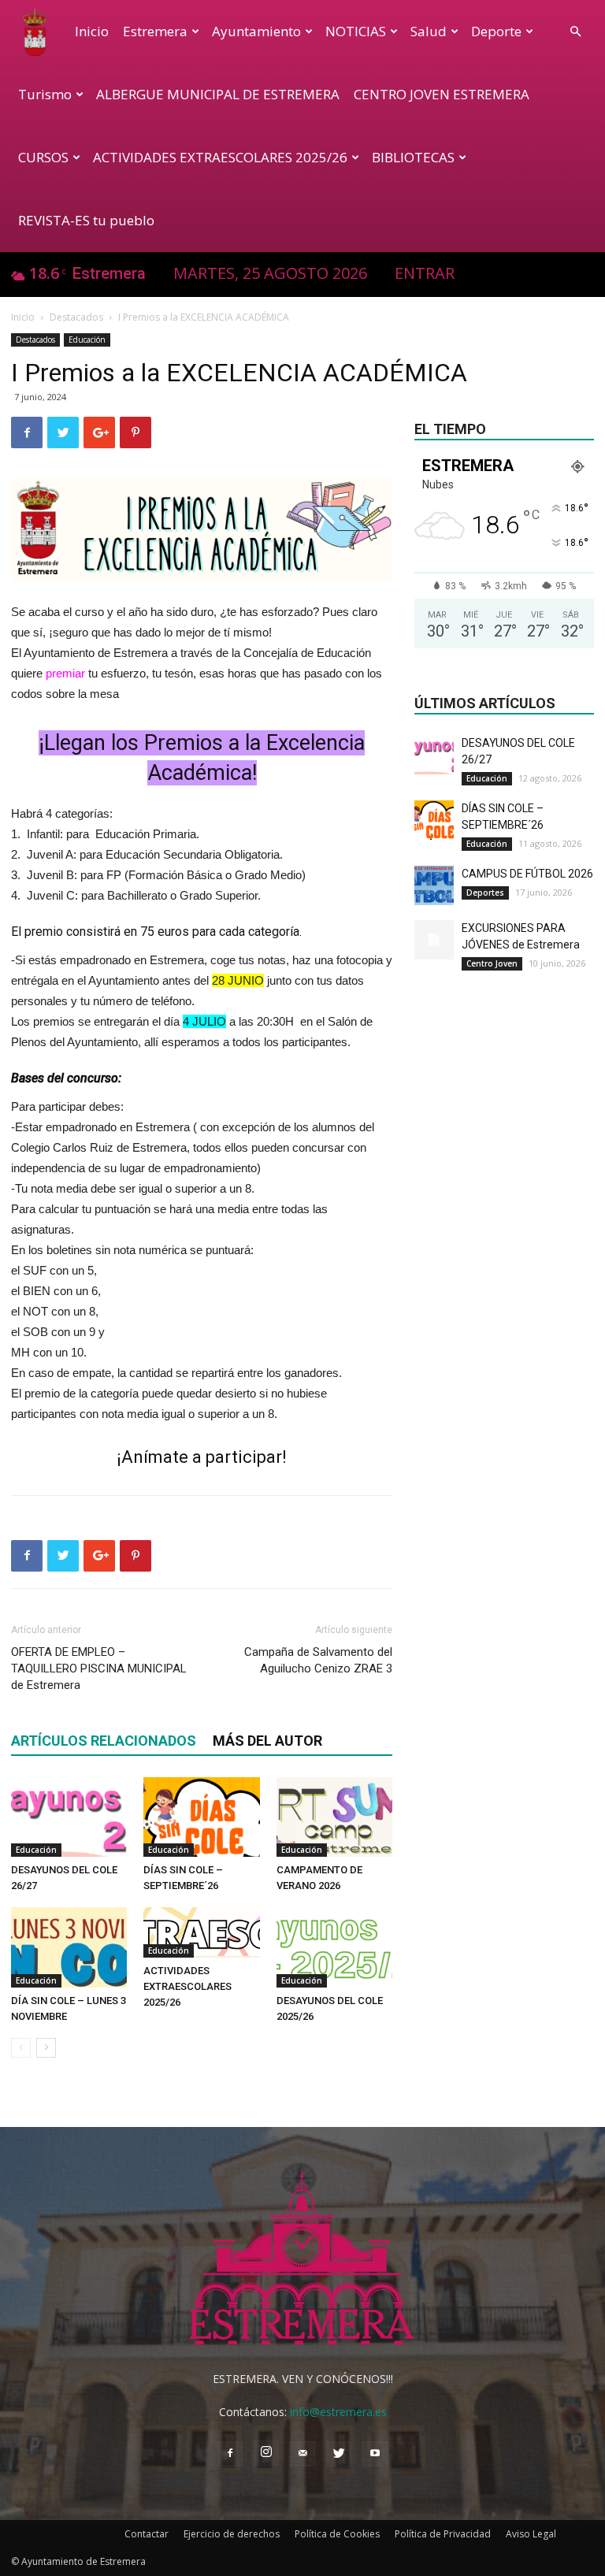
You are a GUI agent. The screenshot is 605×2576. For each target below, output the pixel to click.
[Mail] (302, 2454)
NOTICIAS (356, 31)
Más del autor (267, 1741)
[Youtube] (375, 2454)
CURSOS (43, 157)
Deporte (496, 31)
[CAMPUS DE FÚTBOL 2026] (434, 885)
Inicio (92, 31)
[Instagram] (266, 2453)
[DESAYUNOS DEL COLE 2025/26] (334, 1947)
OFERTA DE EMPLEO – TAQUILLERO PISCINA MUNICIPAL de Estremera (99, 1668)
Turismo (45, 94)
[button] (575, 32)
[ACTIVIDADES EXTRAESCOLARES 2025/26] (201, 1932)
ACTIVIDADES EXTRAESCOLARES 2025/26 (220, 157)
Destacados (76, 317)
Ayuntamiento (256, 31)
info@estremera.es (338, 2412)
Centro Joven (492, 963)
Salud (429, 31)
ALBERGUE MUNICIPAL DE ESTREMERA (218, 94)
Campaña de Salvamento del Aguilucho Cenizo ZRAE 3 (318, 1660)
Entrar (425, 273)
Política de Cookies (337, 2534)
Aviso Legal (531, 2534)
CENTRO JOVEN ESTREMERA (442, 94)
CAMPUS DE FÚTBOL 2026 (527, 874)
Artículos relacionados (104, 1741)
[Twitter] (339, 2454)
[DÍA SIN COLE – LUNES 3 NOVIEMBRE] (69, 1947)
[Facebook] (230, 2454)
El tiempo (450, 429)
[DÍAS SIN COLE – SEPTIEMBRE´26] (201, 1817)
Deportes (485, 893)
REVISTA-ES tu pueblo (86, 220)
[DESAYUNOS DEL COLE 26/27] (69, 1817)
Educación (87, 340)
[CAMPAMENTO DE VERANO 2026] (334, 1817)
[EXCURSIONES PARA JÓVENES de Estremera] (434, 940)
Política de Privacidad (443, 2534)
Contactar (147, 2534)
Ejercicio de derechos (232, 2534)
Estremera (155, 31)
